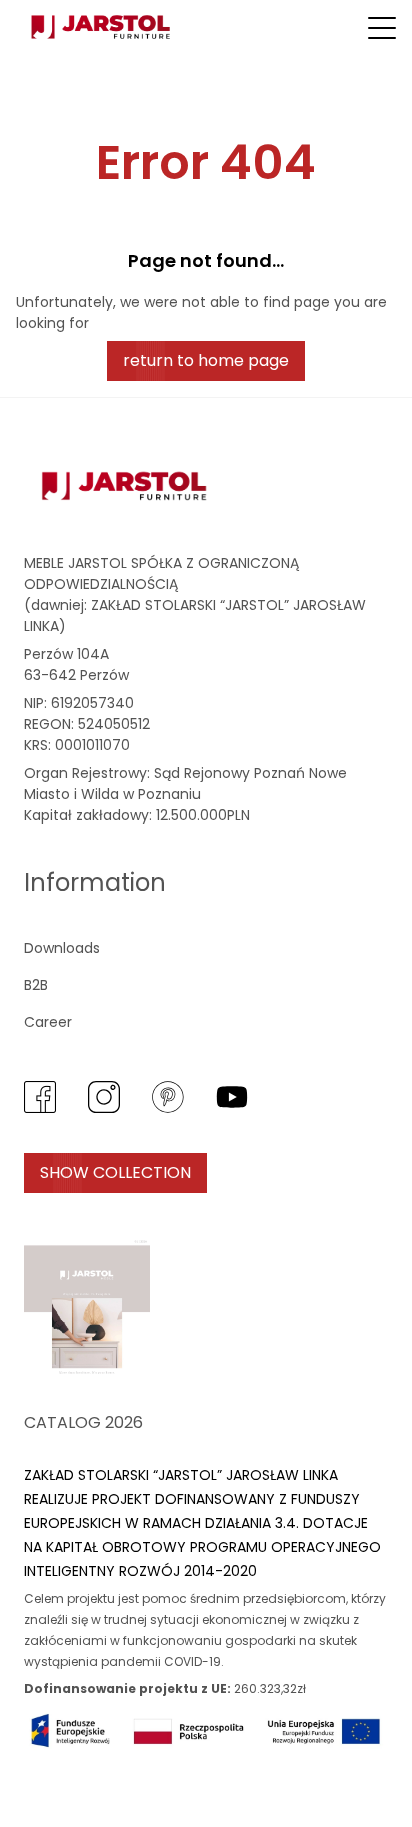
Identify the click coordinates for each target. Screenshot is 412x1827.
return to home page (206, 360)
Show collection (115, 1172)
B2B (36, 985)
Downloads (62, 948)
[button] (382, 28)
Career (48, 1022)
